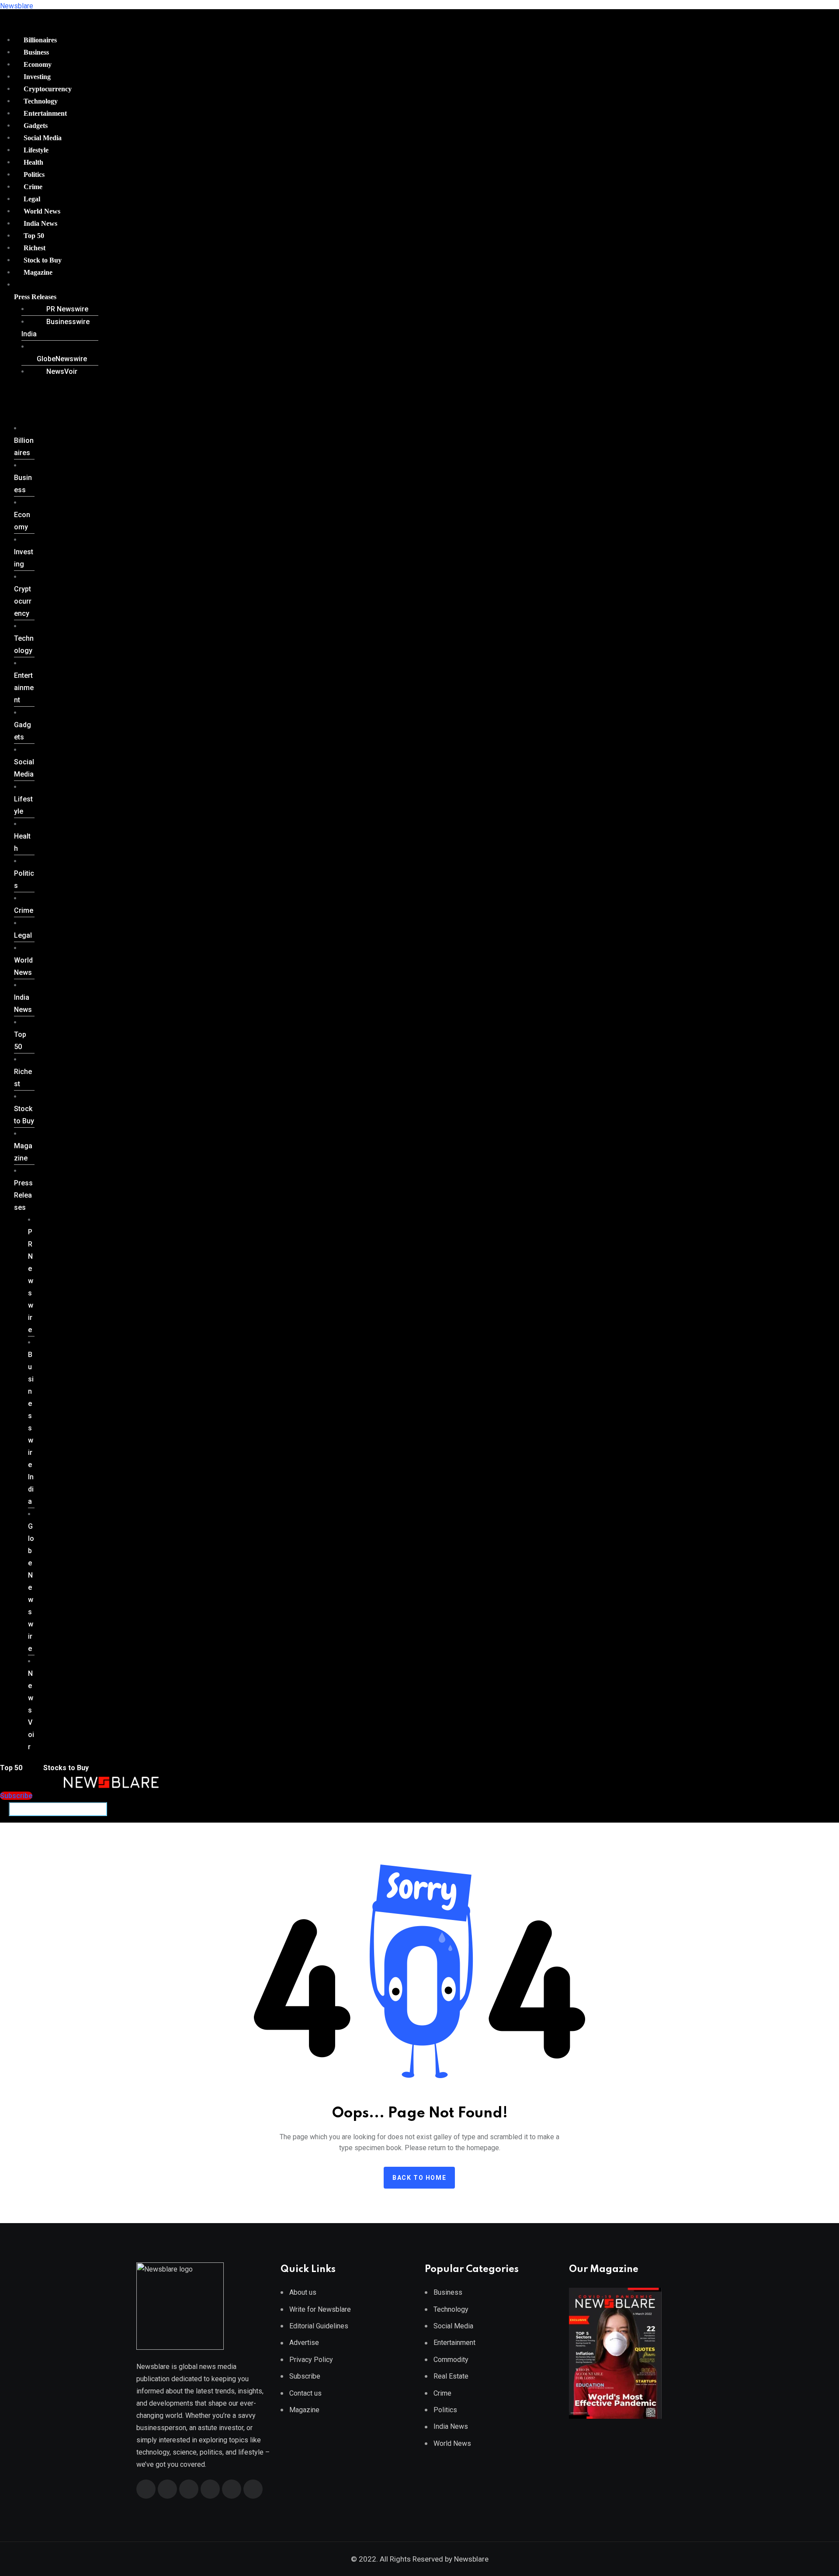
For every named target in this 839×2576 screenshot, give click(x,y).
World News (42, 211)
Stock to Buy (43, 260)
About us (303, 2292)
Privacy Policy (311, 2360)
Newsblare (17, 6)
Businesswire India (55, 328)
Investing (37, 77)
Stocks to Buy (65, 1768)
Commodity (451, 2360)
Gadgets (36, 126)
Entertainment (45, 113)
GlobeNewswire (62, 359)
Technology (41, 101)
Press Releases (35, 297)
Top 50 (34, 236)
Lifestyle (36, 150)
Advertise (304, 2343)
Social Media (43, 138)
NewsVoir (62, 371)
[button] (53, 297)
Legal (32, 199)
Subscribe (305, 2376)
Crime (33, 187)
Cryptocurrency (48, 89)
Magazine (38, 272)
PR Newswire (67, 309)
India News (40, 223)
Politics (34, 174)
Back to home (419, 2178)
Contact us (305, 2393)
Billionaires (40, 40)
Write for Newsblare (320, 2309)
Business (36, 52)
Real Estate (451, 2376)
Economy (38, 64)
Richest (35, 248)
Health (33, 162)
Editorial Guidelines (319, 2326)
